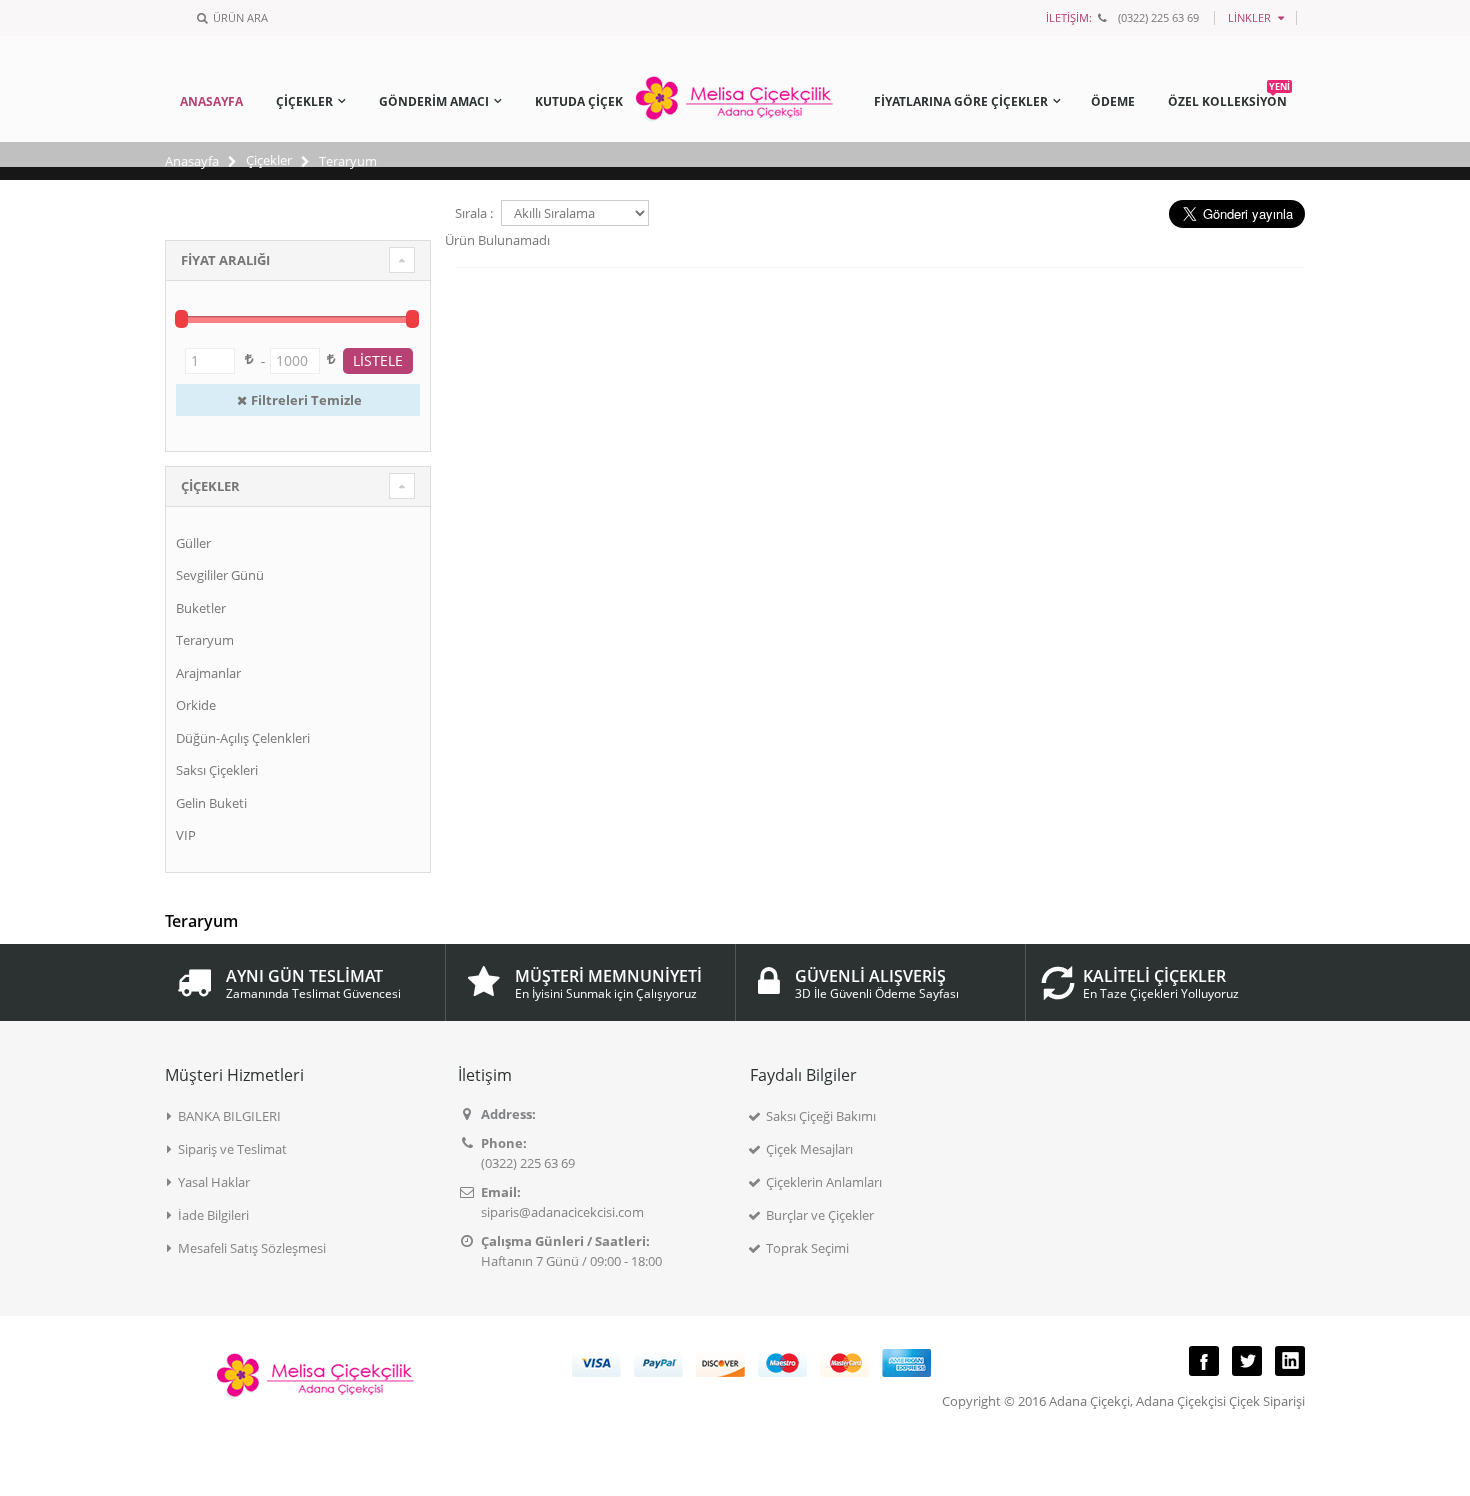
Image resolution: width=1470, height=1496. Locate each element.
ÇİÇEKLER (304, 101)
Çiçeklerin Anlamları (824, 1182)
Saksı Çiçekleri (217, 770)
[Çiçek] (735, 77)
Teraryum (205, 640)
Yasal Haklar (214, 1182)
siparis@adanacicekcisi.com (562, 1212)
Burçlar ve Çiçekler (820, 1215)
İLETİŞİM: (1069, 17)
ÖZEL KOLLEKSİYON (1229, 98)
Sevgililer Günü (220, 575)
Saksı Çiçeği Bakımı (821, 1116)
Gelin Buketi (211, 803)
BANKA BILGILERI (229, 1116)
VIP (186, 835)
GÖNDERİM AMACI (434, 101)
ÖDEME (1113, 101)
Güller (193, 543)
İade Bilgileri (213, 1215)
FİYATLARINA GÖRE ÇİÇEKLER (961, 101)
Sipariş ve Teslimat (232, 1149)
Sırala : (474, 213)
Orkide (196, 705)
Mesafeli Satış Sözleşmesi (252, 1248)
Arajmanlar (208, 673)
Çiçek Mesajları (809, 1149)
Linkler (1249, 17)
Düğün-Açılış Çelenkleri (243, 738)
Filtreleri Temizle (306, 400)
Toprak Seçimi (807, 1248)
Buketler (201, 608)
